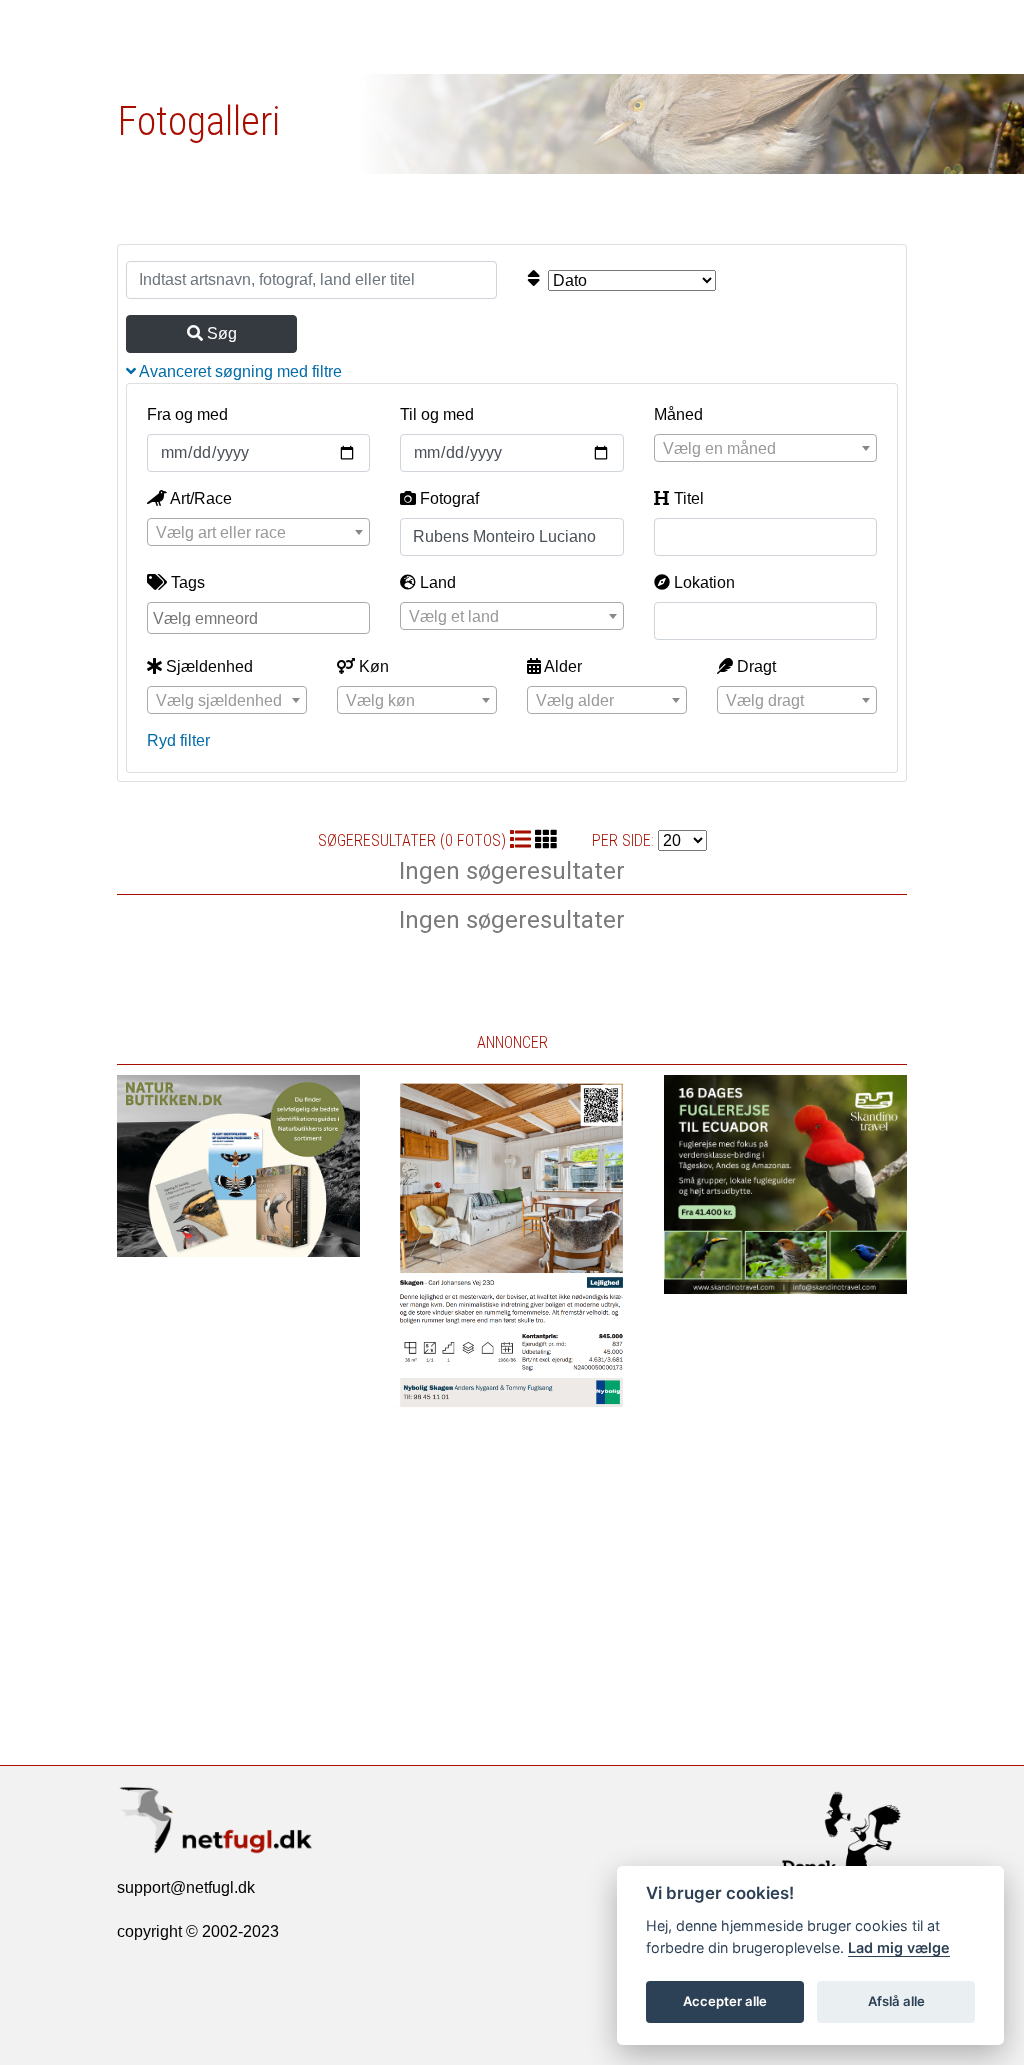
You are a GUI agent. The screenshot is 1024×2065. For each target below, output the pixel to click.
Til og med (437, 414)
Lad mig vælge (899, 1947)
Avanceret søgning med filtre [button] (239, 371)
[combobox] (765, 448)
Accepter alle (725, 2001)
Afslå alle (896, 2001)
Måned (678, 414)
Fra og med (187, 414)
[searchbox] (261, 617)
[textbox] (765, 449)
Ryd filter (178, 740)
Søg (220, 333)
